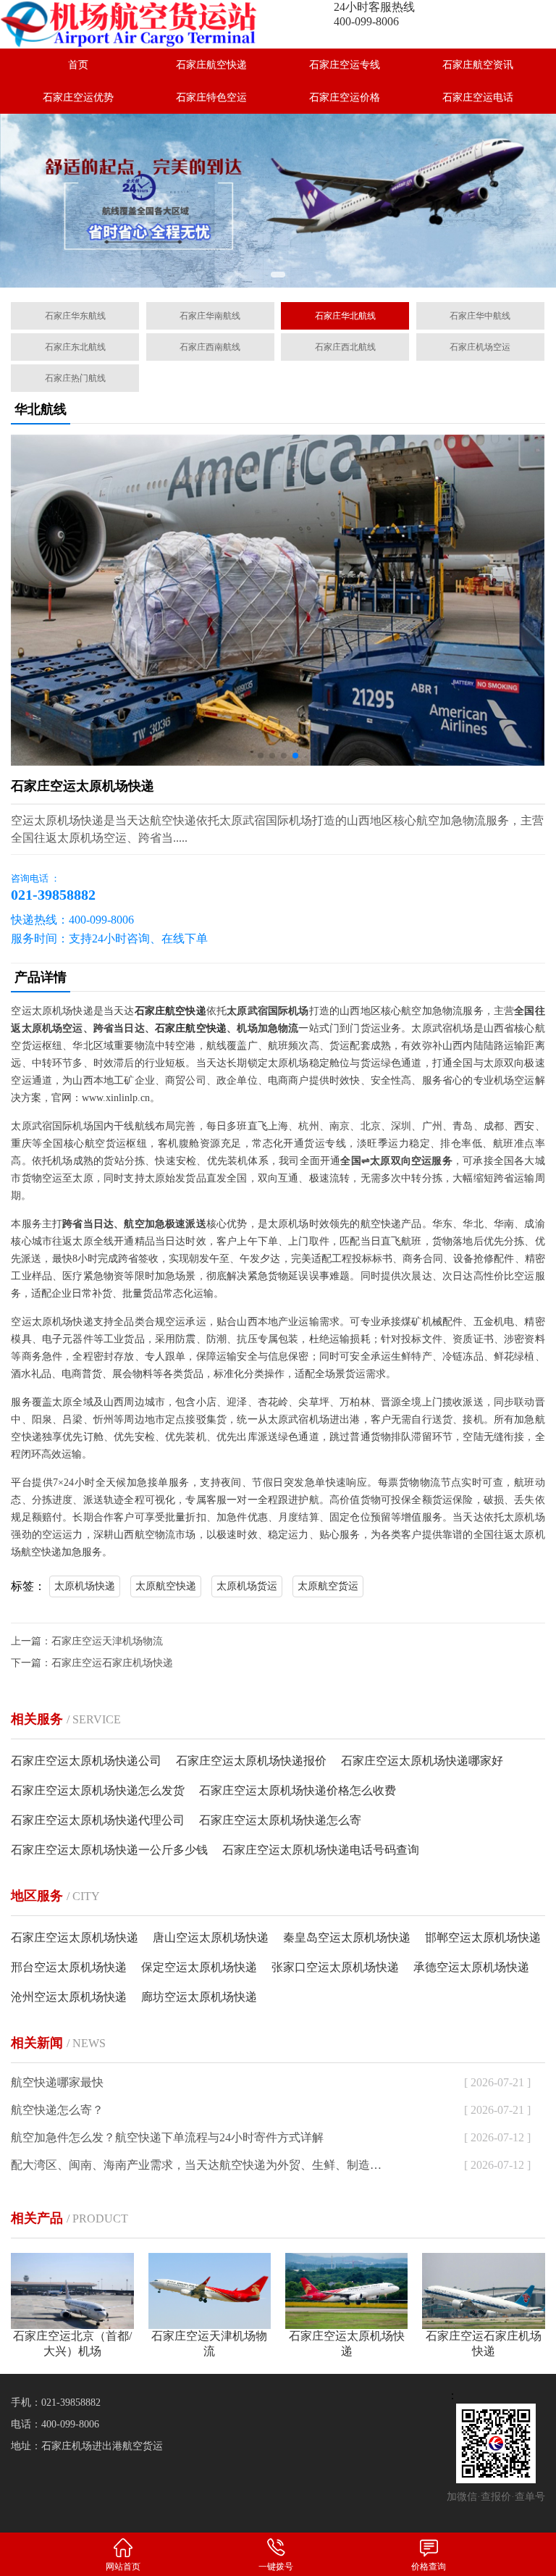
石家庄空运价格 (345, 97)
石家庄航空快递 (211, 65)
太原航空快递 (166, 1586)
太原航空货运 (328, 1586)
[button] (278, 275)
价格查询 (429, 2567)
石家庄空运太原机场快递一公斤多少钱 (109, 1850)
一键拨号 (276, 2567)
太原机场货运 (247, 1586)
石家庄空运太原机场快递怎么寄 (280, 1820)
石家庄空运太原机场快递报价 (251, 1761)
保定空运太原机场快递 (199, 1967)
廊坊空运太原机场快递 (199, 1997)
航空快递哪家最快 (57, 2082)
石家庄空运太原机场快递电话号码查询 (321, 1850)
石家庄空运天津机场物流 (107, 1641)
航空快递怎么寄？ (57, 2110)
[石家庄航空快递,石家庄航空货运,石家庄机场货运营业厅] (139, 24)
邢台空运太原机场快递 (69, 1967)
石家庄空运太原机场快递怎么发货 (98, 1790)
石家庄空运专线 (345, 65)
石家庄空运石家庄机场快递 (112, 1663)
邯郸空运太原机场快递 (483, 1937)
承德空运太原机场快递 (471, 1967)
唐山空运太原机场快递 (211, 1937)
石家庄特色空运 (211, 97)
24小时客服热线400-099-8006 (374, 14)
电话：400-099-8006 (55, 2424)
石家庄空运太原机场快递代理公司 (98, 1820)
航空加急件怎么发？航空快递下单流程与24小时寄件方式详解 (167, 2137)
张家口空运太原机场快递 (335, 1967)
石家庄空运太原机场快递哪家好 (422, 1761)
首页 (78, 65)
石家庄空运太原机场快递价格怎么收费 (298, 1790)
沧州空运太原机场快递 (69, 1997)
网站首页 (123, 2567)
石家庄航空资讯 (478, 65)
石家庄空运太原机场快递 (75, 1937)
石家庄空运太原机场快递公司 (86, 1761)
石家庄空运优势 (78, 97)
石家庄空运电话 (478, 97)
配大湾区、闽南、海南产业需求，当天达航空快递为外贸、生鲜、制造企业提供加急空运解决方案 (198, 2165)
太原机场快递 (85, 1586)
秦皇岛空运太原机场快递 (347, 1937)
